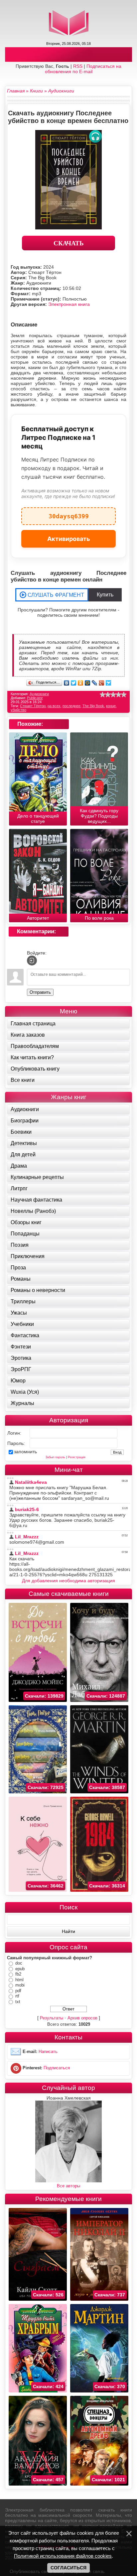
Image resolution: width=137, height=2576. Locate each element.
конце (111, 706)
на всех (54, 706)
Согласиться (68, 2568)
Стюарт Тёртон (33, 706)
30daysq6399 (69, 514)
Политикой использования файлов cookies (63, 2556)
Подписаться (57, 2068)
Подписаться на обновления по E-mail (83, 69)
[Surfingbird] (109, 683)
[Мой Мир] (88, 683)
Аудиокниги (39, 694)
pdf (18, 1991)
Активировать (69, 539)
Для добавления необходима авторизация (68, 1581)
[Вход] (32, 961)
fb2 (18, 1974)
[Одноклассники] (81, 683)
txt (18, 2002)
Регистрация (77, 1457)
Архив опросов (82, 2018)
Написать (48, 2052)
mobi (20, 1985)
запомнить (25, 1452)
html (19, 1980)
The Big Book (93, 706)
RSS (78, 66)
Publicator (35, 698)
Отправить (40, 992)
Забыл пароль (55, 1457)
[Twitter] (74, 683)
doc (19, 1963)
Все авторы (68, 2186)
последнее (71, 706)
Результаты (52, 2018)
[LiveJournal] (95, 683)
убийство (18, 710)
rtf (17, 1996)
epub (20, 1969)
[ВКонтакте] (67, 683)
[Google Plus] (102, 683)
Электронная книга (69, 304)
